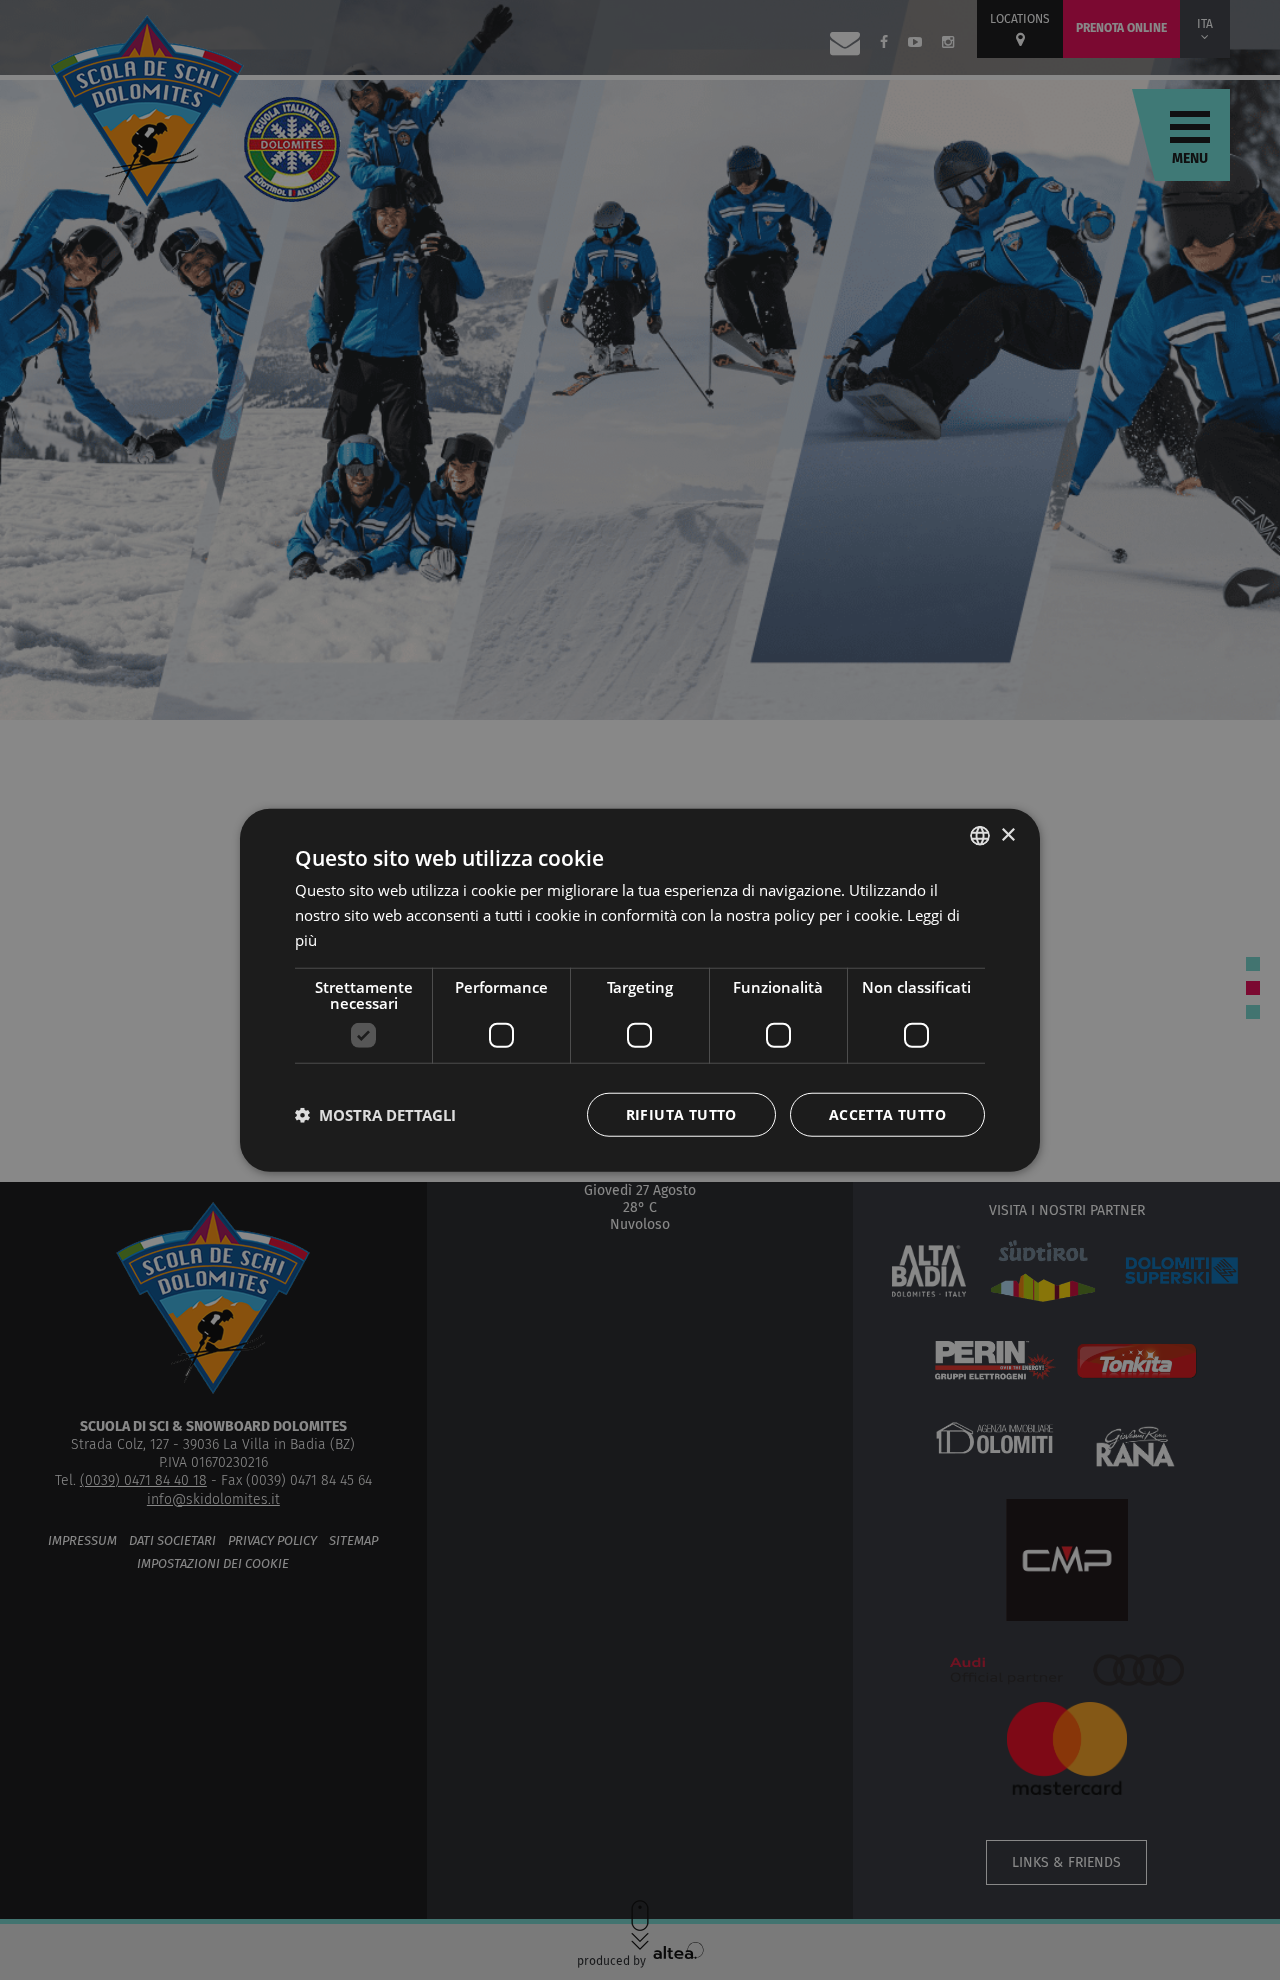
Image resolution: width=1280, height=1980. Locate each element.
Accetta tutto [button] (887, 1113)
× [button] (1007, 834)
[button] (375, 1114)
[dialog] (640, 990)
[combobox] (980, 836)
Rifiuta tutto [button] (681, 1113)
